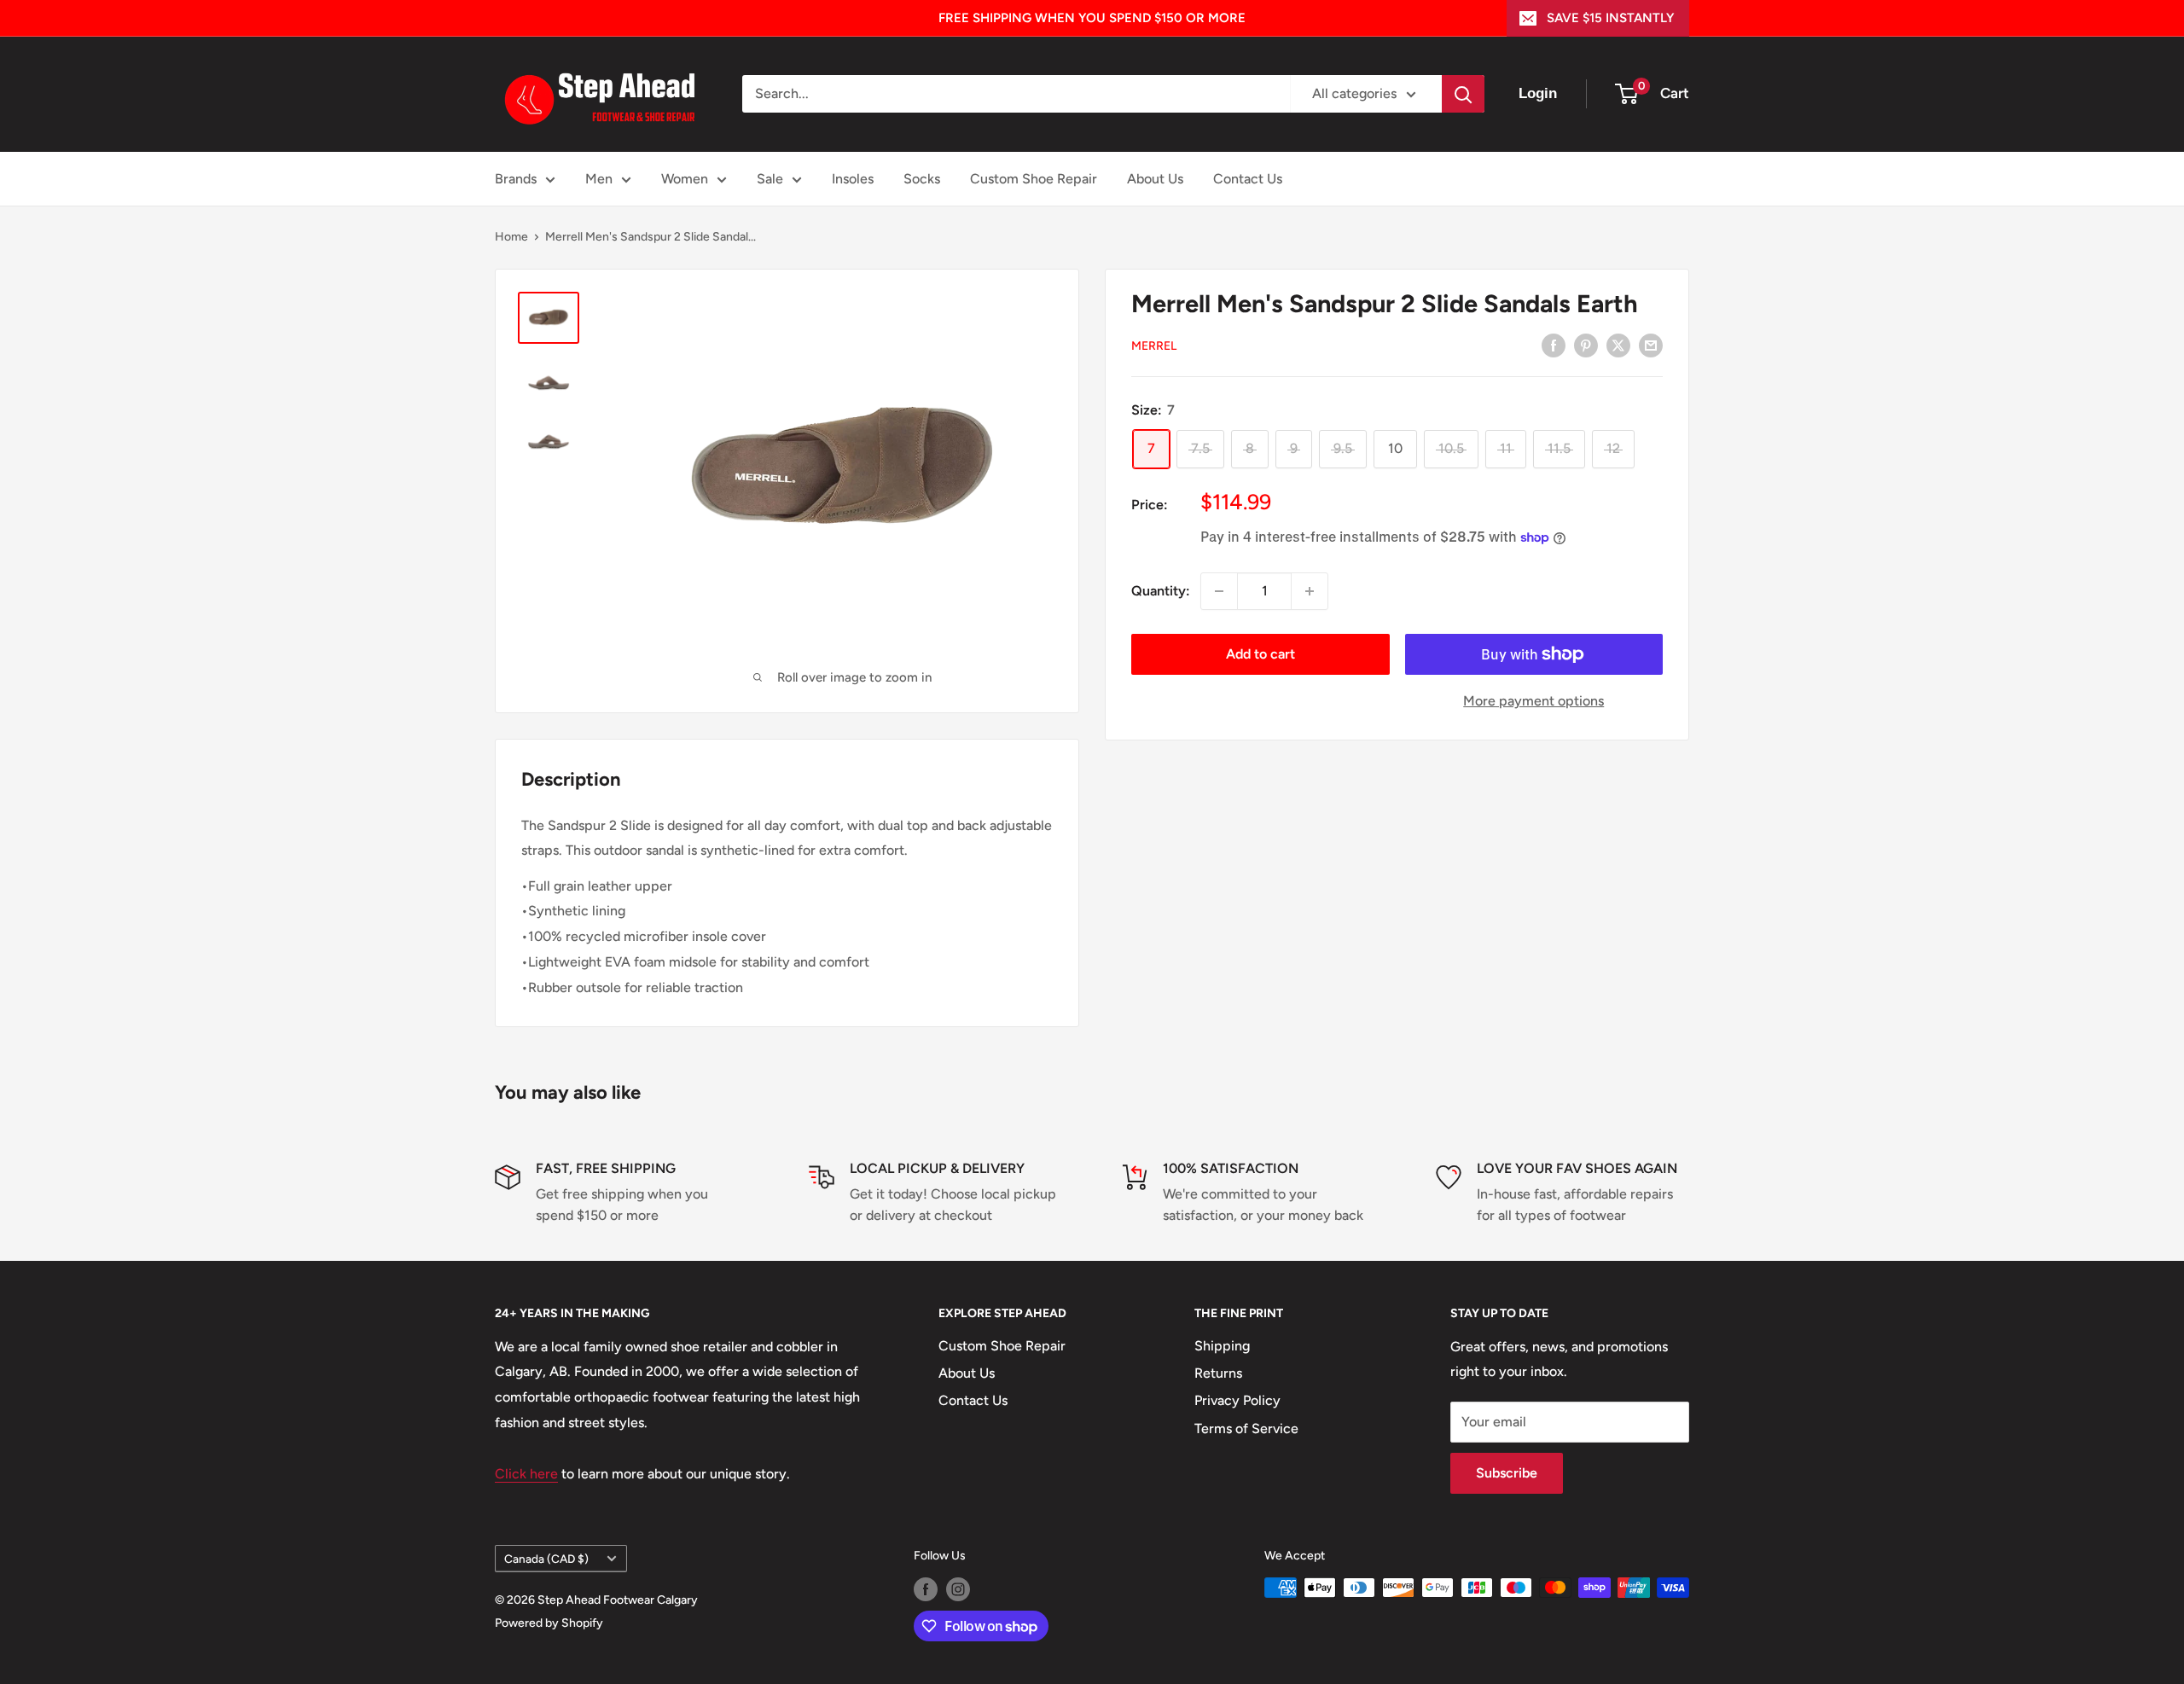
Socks (922, 179)
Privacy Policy (1237, 1400)
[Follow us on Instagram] (958, 1589)
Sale (770, 179)
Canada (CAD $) (546, 1559)
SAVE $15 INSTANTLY (1610, 18)
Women (685, 179)
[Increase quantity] (1310, 591)
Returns (1218, 1373)
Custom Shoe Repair (1034, 179)
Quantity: (1161, 591)
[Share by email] (1651, 345)
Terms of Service (1246, 1428)
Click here (526, 1474)
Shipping (1222, 1346)
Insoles (853, 179)
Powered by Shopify (549, 1623)
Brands (516, 179)
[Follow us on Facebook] (926, 1589)
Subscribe (1507, 1473)
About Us (1155, 179)
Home (511, 237)
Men (599, 179)
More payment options (1533, 701)
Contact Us (1248, 179)
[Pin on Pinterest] (1586, 345)
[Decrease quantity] (1219, 591)
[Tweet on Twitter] (1618, 345)
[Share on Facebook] (1554, 345)
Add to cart (1260, 654)
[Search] (1463, 94)
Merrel (1154, 346)
